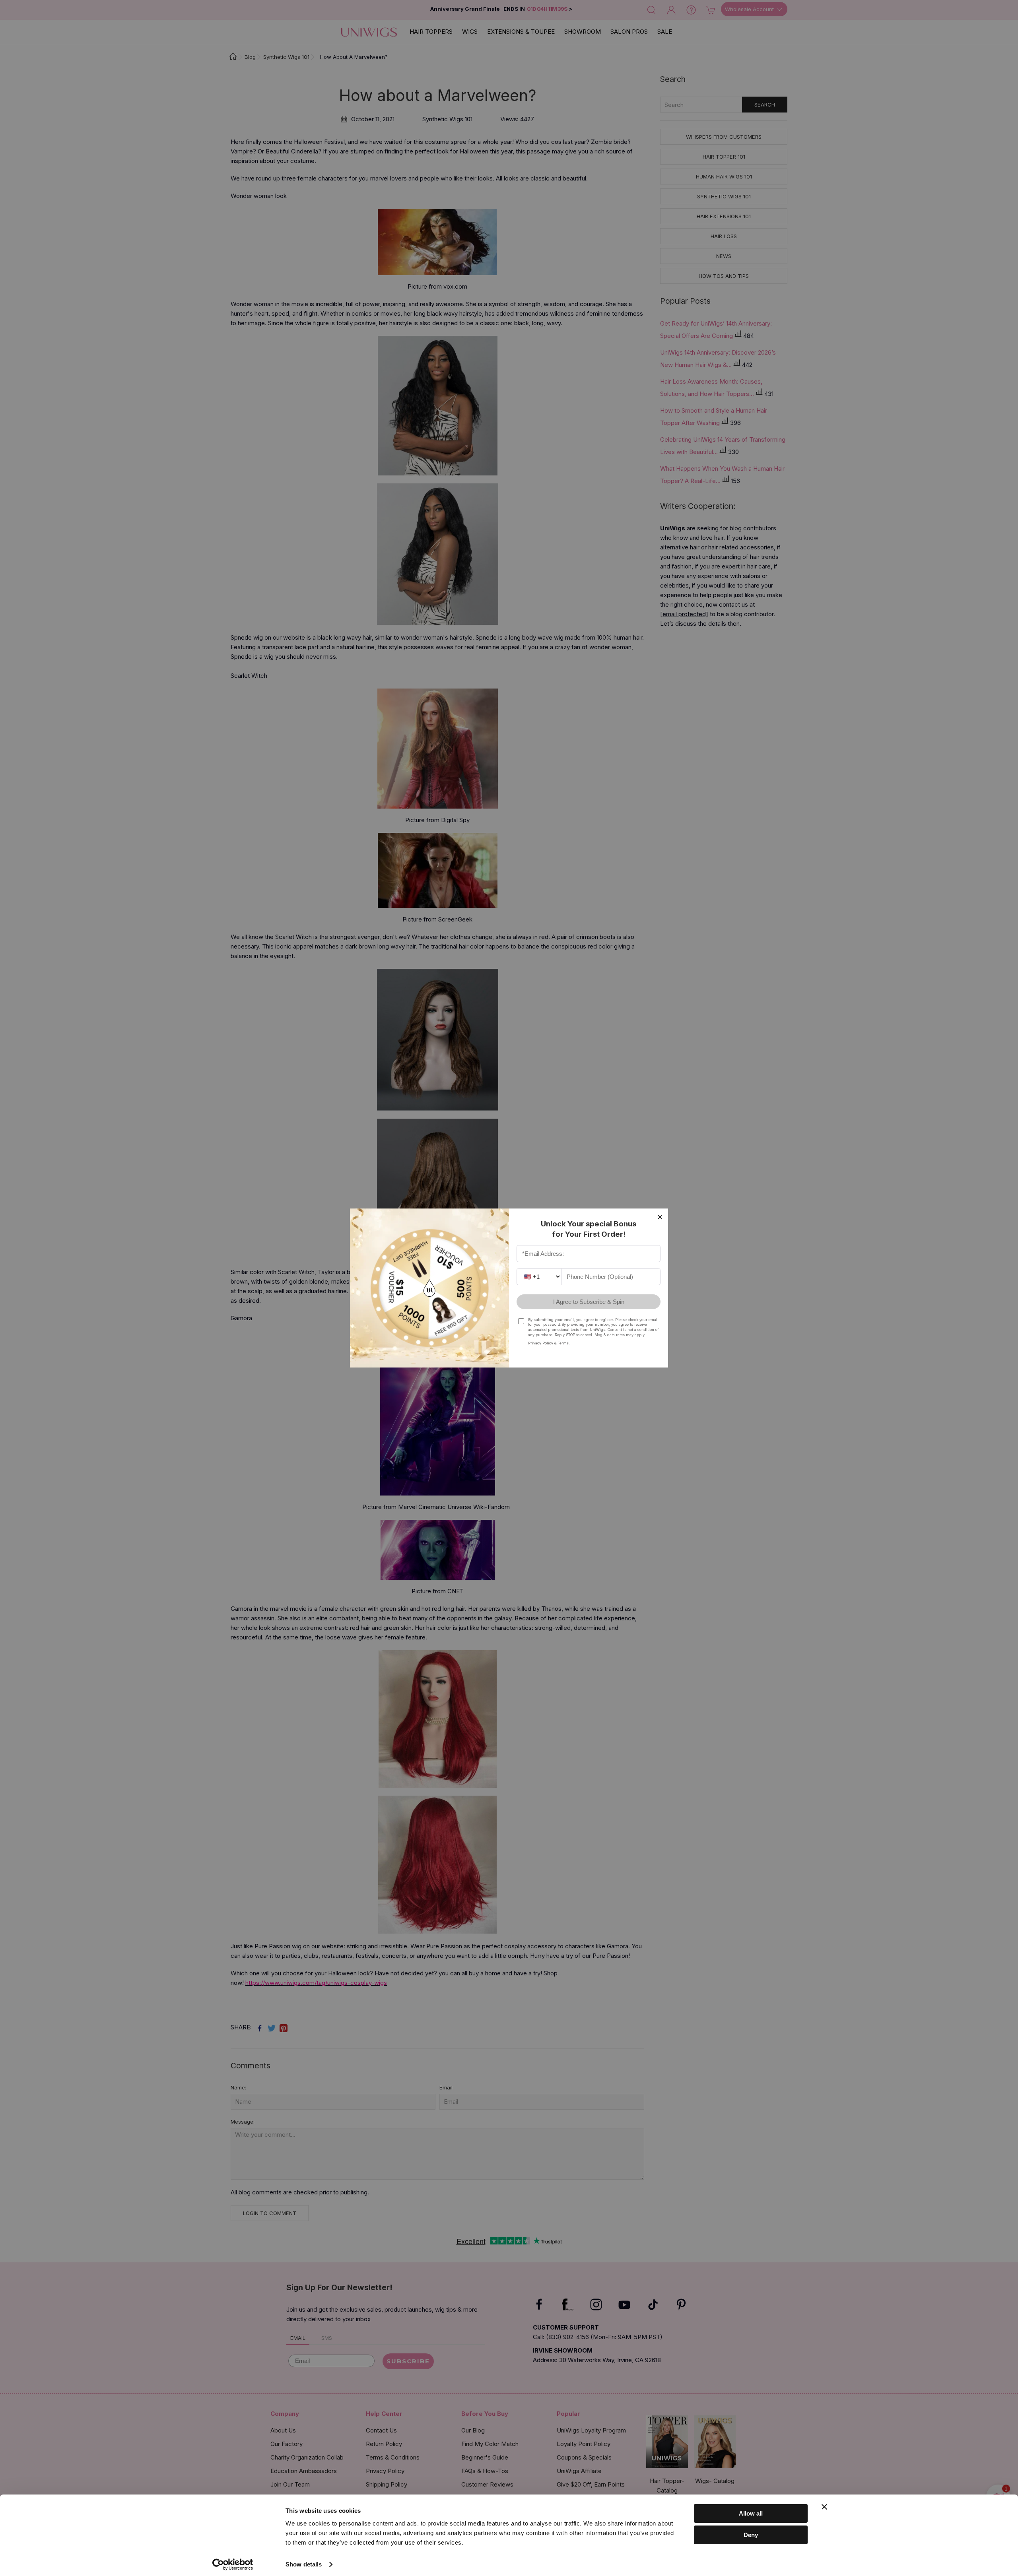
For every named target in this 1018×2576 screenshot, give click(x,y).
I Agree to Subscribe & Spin (589, 1302)
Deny (751, 2535)
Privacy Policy (541, 1343)
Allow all (751, 2513)
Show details (304, 2564)
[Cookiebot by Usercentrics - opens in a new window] (233, 2564)
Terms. (564, 1343)
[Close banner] (824, 2507)
